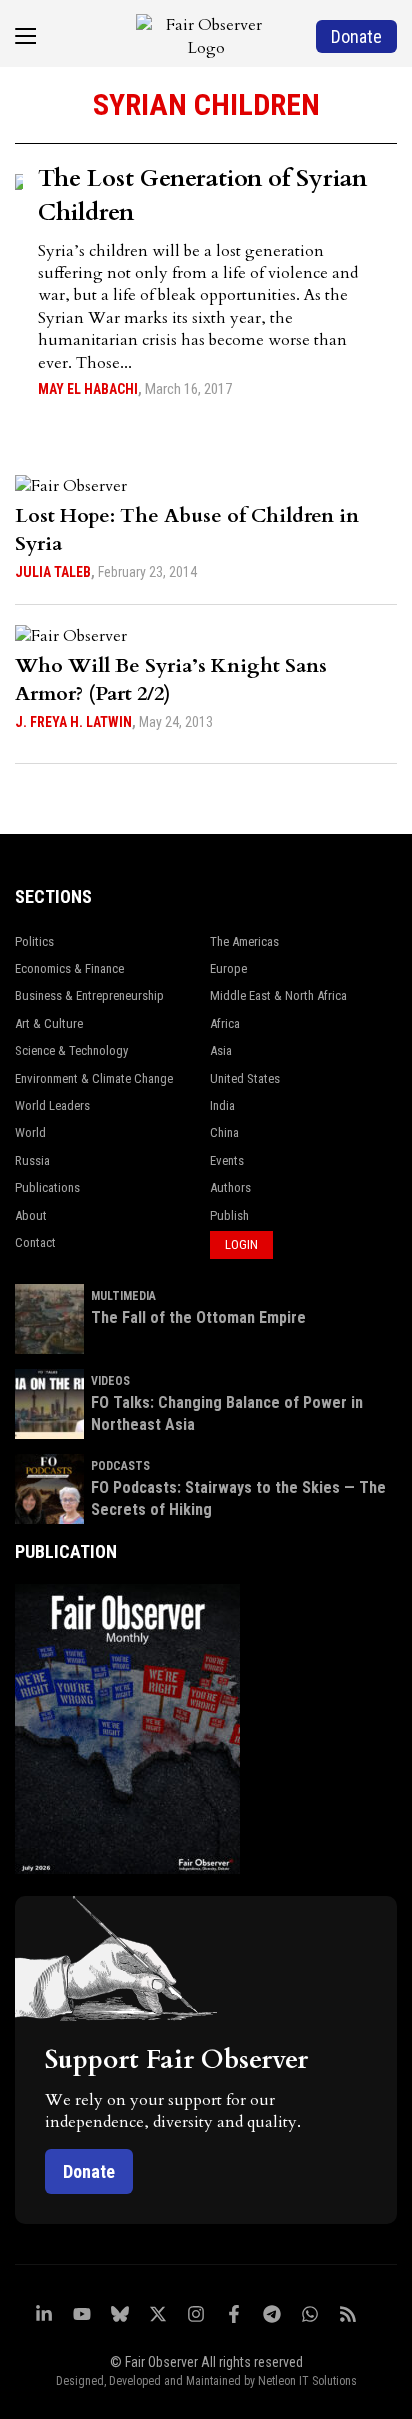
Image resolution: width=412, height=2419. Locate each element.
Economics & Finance (69, 968)
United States (245, 1078)
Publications (47, 1187)
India (222, 1105)
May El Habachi (88, 389)
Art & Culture (49, 1023)
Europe (228, 968)
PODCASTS (120, 1466)
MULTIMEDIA (123, 1296)
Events (227, 1160)
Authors (230, 1187)
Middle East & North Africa (278, 995)
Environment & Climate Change (94, 1078)
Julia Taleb (53, 572)
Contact (35, 1242)
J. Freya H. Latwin (73, 722)
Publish (229, 1215)
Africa (225, 1023)
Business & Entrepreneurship (89, 995)
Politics (34, 941)
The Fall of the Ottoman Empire (198, 1317)
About (31, 1215)
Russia (32, 1160)
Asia (221, 1050)
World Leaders (52, 1105)
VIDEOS (110, 1381)
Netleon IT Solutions (307, 2381)
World (30, 1132)
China (224, 1132)
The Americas (244, 941)
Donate (89, 2171)
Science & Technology (71, 1050)
